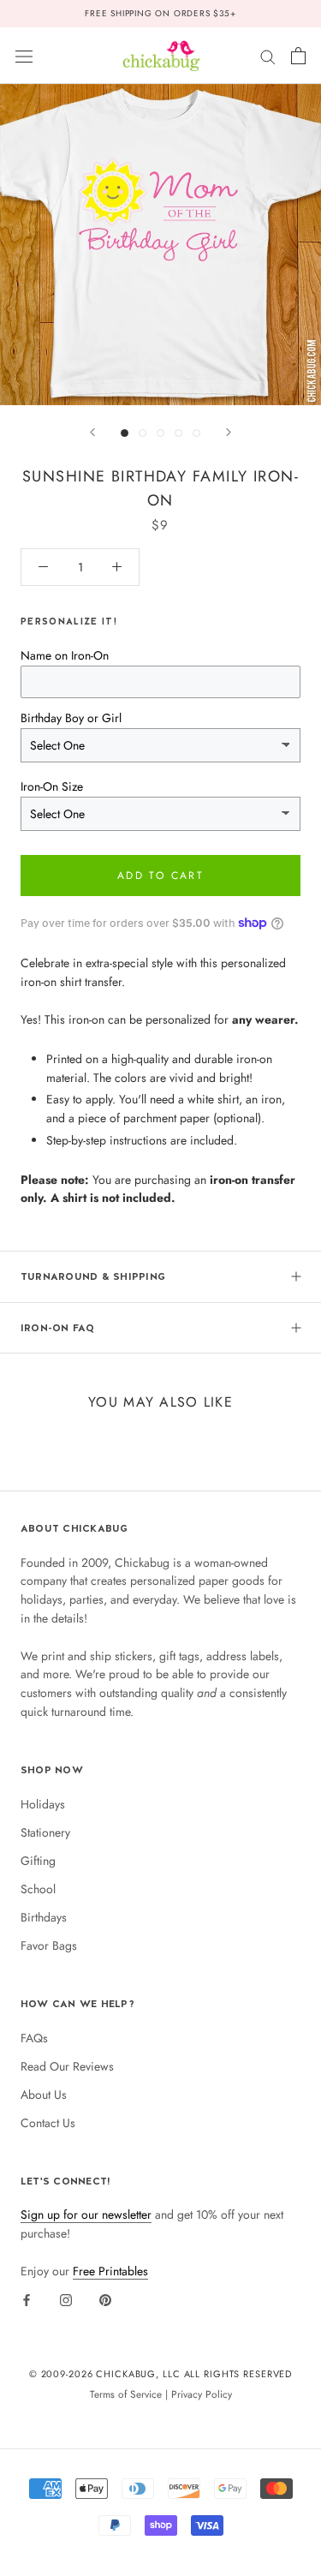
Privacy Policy (202, 2394)
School (38, 1889)
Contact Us (48, 2123)
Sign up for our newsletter (86, 2214)
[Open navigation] (24, 56)
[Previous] (92, 432)
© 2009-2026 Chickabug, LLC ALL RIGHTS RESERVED (161, 2374)
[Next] (229, 432)
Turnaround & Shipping (93, 1276)
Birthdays (44, 1917)
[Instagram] (66, 2300)
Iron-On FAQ (58, 1328)
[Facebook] (27, 2300)
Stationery (45, 1832)
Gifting (38, 1861)
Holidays (43, 1804)
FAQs (34, 2038)
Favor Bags (49, 1945)
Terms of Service (126, 2394)
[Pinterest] (105, 2300)
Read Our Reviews (67, 2066)
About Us (44, 2095)
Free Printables (110, 2271)
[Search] (268, 55)
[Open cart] (298, 56)
